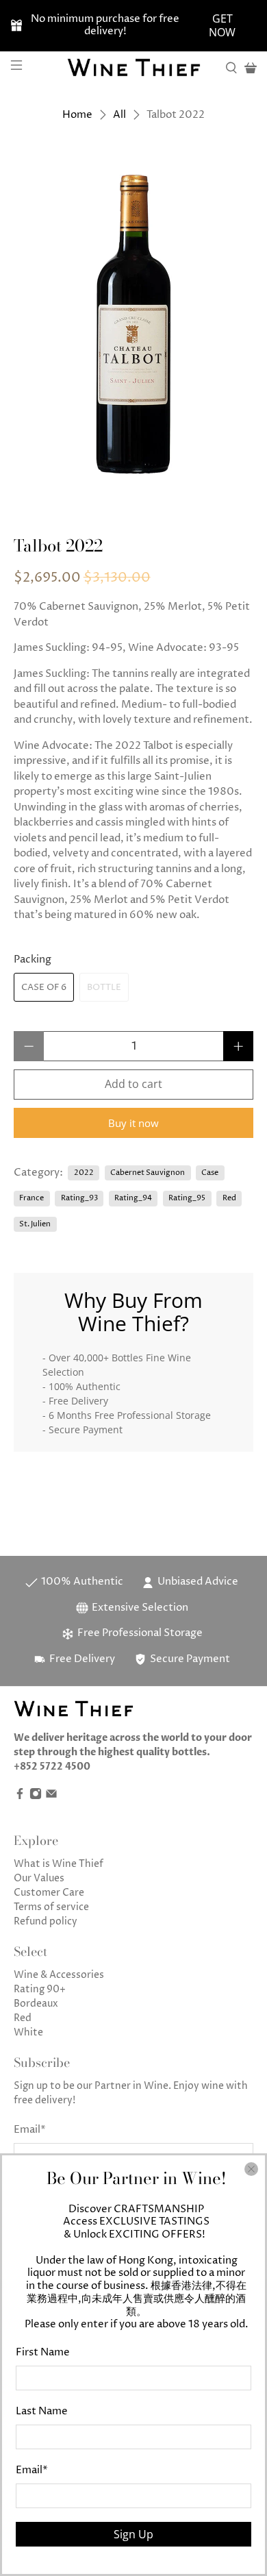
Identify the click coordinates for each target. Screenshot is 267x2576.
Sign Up (133, 2534)
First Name (43, 2352)
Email (32, 2470)
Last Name (42, 2411)
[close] (251, 2169)
